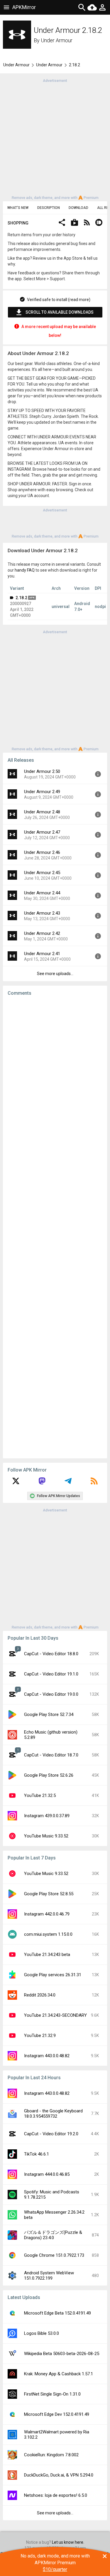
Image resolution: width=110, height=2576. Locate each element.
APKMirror (24, 7)
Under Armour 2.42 (42, 933)
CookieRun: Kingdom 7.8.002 (51, 2455)
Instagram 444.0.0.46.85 (47, 2174)
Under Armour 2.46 (42, 852)
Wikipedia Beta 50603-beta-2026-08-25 (62, 2354)
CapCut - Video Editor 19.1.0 (51, 1674)
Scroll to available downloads (60, 312)
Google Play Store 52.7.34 (49, 1714)
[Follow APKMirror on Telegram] (68, 1483)
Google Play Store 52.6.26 (49, 1775)
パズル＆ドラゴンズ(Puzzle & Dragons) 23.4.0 (53, 2235)
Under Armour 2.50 (42, 771)
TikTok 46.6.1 (37, 2154)
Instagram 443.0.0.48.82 (47, 2056)
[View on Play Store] (75, 223)
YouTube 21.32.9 (40, 2036)
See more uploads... (55, 974)
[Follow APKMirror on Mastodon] (42, 1483)
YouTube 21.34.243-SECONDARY (55, 2015)
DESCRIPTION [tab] (49, 208)
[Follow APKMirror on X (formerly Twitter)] (16, 1483)
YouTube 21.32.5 (40, 1795)
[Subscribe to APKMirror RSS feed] (94, 1483)
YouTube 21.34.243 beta (47, 1955)
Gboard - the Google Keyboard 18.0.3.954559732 (53, 2114)
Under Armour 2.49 (42, 792)
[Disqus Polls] (55, 1075)
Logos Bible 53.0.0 (42, 2333)
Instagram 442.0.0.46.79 (47, 1914)
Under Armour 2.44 (42, 893)
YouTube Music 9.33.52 (46, 1836)
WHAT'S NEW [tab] (18, 208)
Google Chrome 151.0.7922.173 (54, 2255)
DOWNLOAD (78, 208)
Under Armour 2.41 (42, 954)
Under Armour (57, 40)
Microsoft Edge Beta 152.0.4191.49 (57, 2313)
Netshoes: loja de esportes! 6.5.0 (56, 2495)
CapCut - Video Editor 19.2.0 (51, 2134)
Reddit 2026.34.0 (40, 1995)
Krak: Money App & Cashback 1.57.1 (59, 2374)
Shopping (18, 223)
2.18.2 (21, 598)
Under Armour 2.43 (42, 913)
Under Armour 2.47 (42, 832)
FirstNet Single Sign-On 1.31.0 (52, 2394)
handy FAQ (25, 570)
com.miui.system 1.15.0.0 (48, 1934)
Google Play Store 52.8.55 (49, 1894)
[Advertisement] (55, 139)
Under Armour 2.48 (42, 812)
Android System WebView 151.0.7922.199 (49, 2276)
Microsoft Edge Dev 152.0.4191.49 (57, 2414)
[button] (62, 223)
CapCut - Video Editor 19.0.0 (51, 1694)
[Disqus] (55, 1227)
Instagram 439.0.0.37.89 (47, 1816)
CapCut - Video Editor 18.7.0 (51, 1755)
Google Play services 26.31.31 (53, 1975)
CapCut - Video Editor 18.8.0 (51, 1654)
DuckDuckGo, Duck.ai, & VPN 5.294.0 (59, 2475)
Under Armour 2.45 (42, 873)
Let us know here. (68, 2542)
